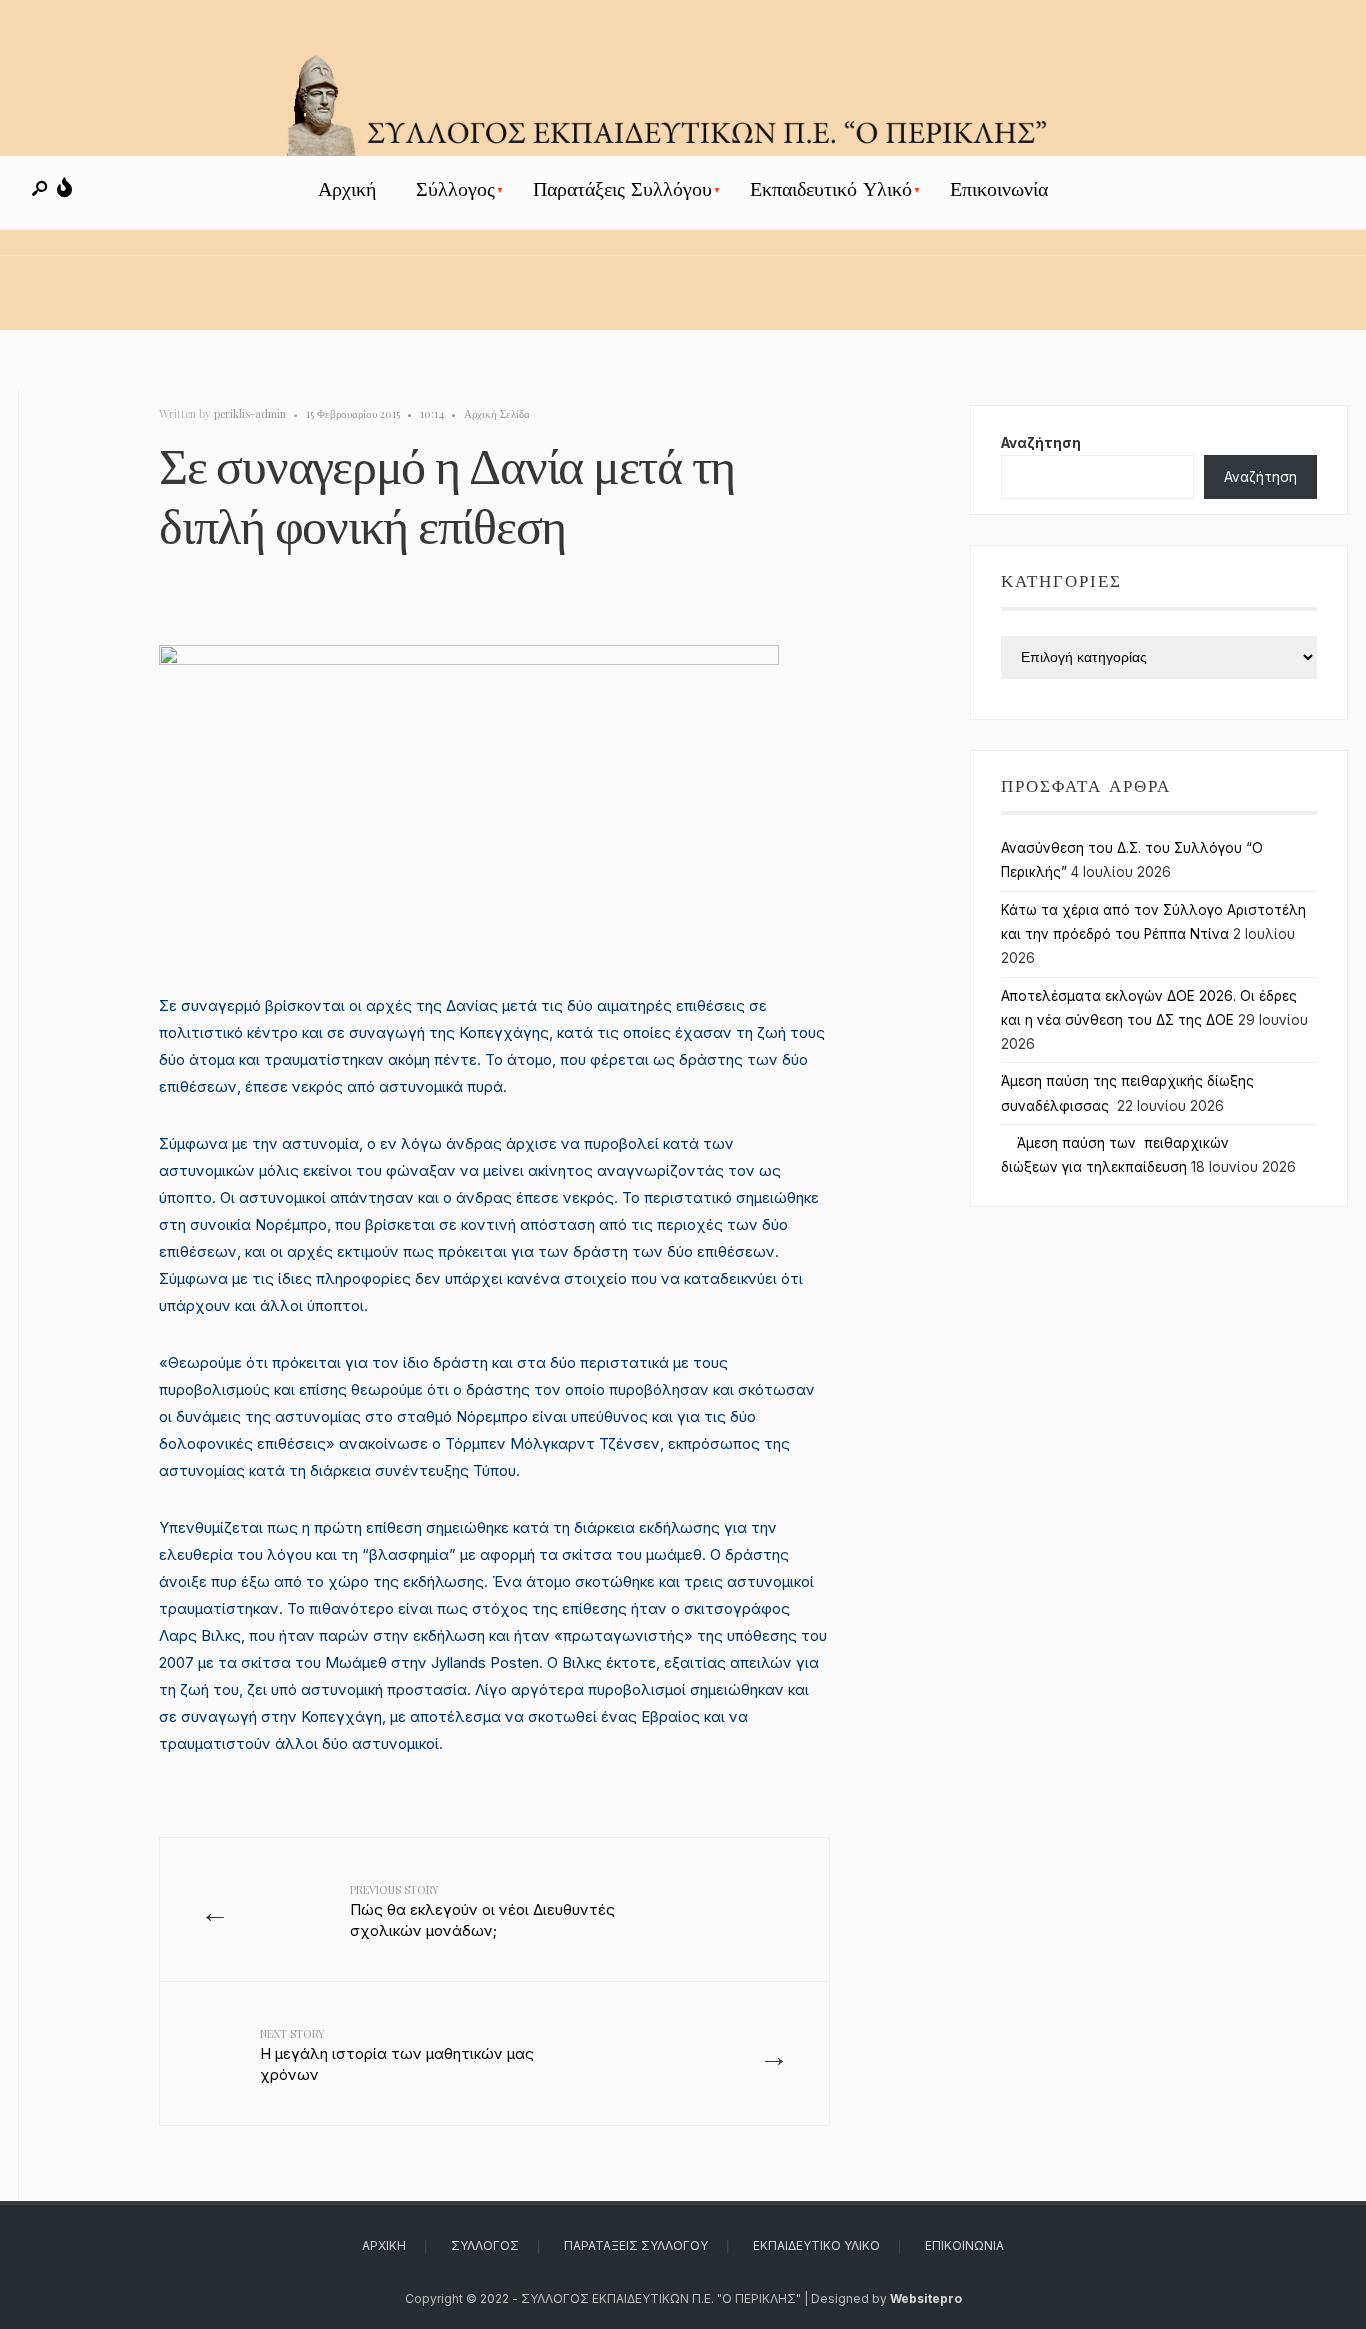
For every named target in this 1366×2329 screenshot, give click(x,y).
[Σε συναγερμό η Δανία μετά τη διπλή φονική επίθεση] (494, 805)
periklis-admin (250, 413)
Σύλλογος (455, 189)
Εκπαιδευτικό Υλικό (831, 189)
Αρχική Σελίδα (497, 413)
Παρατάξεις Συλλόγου (622, 189)
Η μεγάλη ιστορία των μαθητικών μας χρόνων (397, 2055)
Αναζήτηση (1041, 443)
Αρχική (347, 189)
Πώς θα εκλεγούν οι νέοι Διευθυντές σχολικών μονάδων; (482, 1911)
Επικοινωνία (999, 189)
